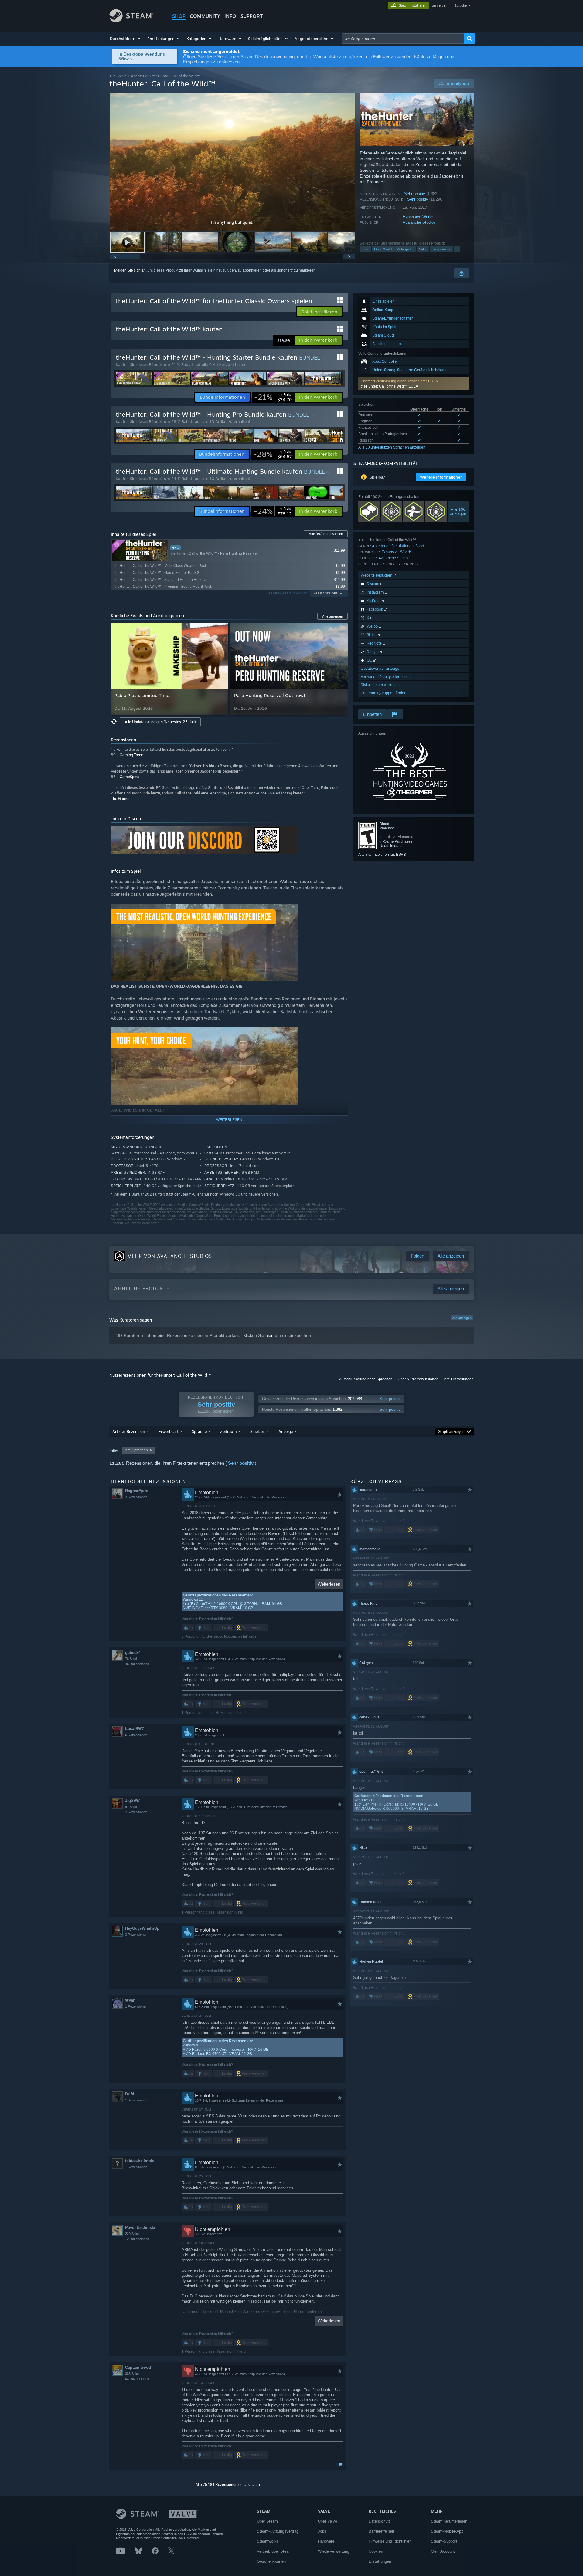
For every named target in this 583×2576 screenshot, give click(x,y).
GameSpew (129, 777)
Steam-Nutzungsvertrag (278, 2531)
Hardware (326, 2541)
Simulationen (402, 546)
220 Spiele (133, 2234)
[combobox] (403, 39)
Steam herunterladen (449, 2521)
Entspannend (442, 249)
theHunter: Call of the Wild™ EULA (389, 386)
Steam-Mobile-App (447, 2531)
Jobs (322, 2531)
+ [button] (457, 249)
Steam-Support (444, 2541)
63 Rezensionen (137, 2379)
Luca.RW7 (135, 1729)
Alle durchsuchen (326, 534)
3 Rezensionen (136, 1497)
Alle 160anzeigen (458, 511)
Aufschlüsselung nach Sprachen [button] (366, 1379)
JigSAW (132, 1801)
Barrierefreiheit (381, 2531)
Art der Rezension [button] (129, 1431)
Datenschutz (380, 2521)
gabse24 (133, 1652)
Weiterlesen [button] (329, 1584)
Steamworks (268, 2541)
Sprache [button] (199, 1431)
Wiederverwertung (334, 2551)
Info (230, 16)
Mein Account (443, 2551)
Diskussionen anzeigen (380, 685)
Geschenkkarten (271, 2561)
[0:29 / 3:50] (232, 162)
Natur (423, 249)
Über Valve (327, 2521)
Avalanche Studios (419, 222)
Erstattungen (380, 2561)
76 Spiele (132, 1659)
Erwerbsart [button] (169, 1431)
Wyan (130, 2000)
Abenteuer (140, 76)
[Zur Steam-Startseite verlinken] (131, 21)
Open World (383, 249)
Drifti (130, 2094)
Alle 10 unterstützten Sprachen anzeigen (392, 447)
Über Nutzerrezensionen (418, 1379)
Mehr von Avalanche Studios (170, 1256)
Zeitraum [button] (228, 1431)
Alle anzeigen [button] (326, 593)
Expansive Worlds (419, 217)
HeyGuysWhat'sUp (142, 1928)
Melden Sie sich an (130, 270)
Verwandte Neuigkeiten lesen (386, 677)
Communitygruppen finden (384, 693)
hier (269, 1335)
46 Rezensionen (137, 1664)
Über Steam (267, 2521)
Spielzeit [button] (258, 1431)
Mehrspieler (405, 249)
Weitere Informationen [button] (441, 477)
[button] (126, 39)
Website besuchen (377, 575)
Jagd (366, 249)
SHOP (179, 16)
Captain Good (138, 2367)
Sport (420, 546)
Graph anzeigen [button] (451, 1432)
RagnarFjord (137, 1491)
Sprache (461, 5)
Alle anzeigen (462, 1318)
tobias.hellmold (140, 2161)
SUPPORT (252, 16)
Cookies (376, 2551)
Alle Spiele (118, 76)
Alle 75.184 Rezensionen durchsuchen (228, 2485)
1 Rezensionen (136, 2006)
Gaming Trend (131, 755)
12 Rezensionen (137, 2239)
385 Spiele (133, 2374)
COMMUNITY (205, 16)
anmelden (440, 5)
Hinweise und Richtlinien (390, 2541)
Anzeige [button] (286, 1431)
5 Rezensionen (136, 1735)
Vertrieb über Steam (274, 2551)
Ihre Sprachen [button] (136, 1450)
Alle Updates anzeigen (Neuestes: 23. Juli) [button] (160, 722)
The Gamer (120, 799)
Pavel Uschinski (140, 2227)
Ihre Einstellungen (459, 1379)
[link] (273, 397)
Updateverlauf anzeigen (381, 668)
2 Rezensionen (136, 1812)
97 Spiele (132, 1807)
